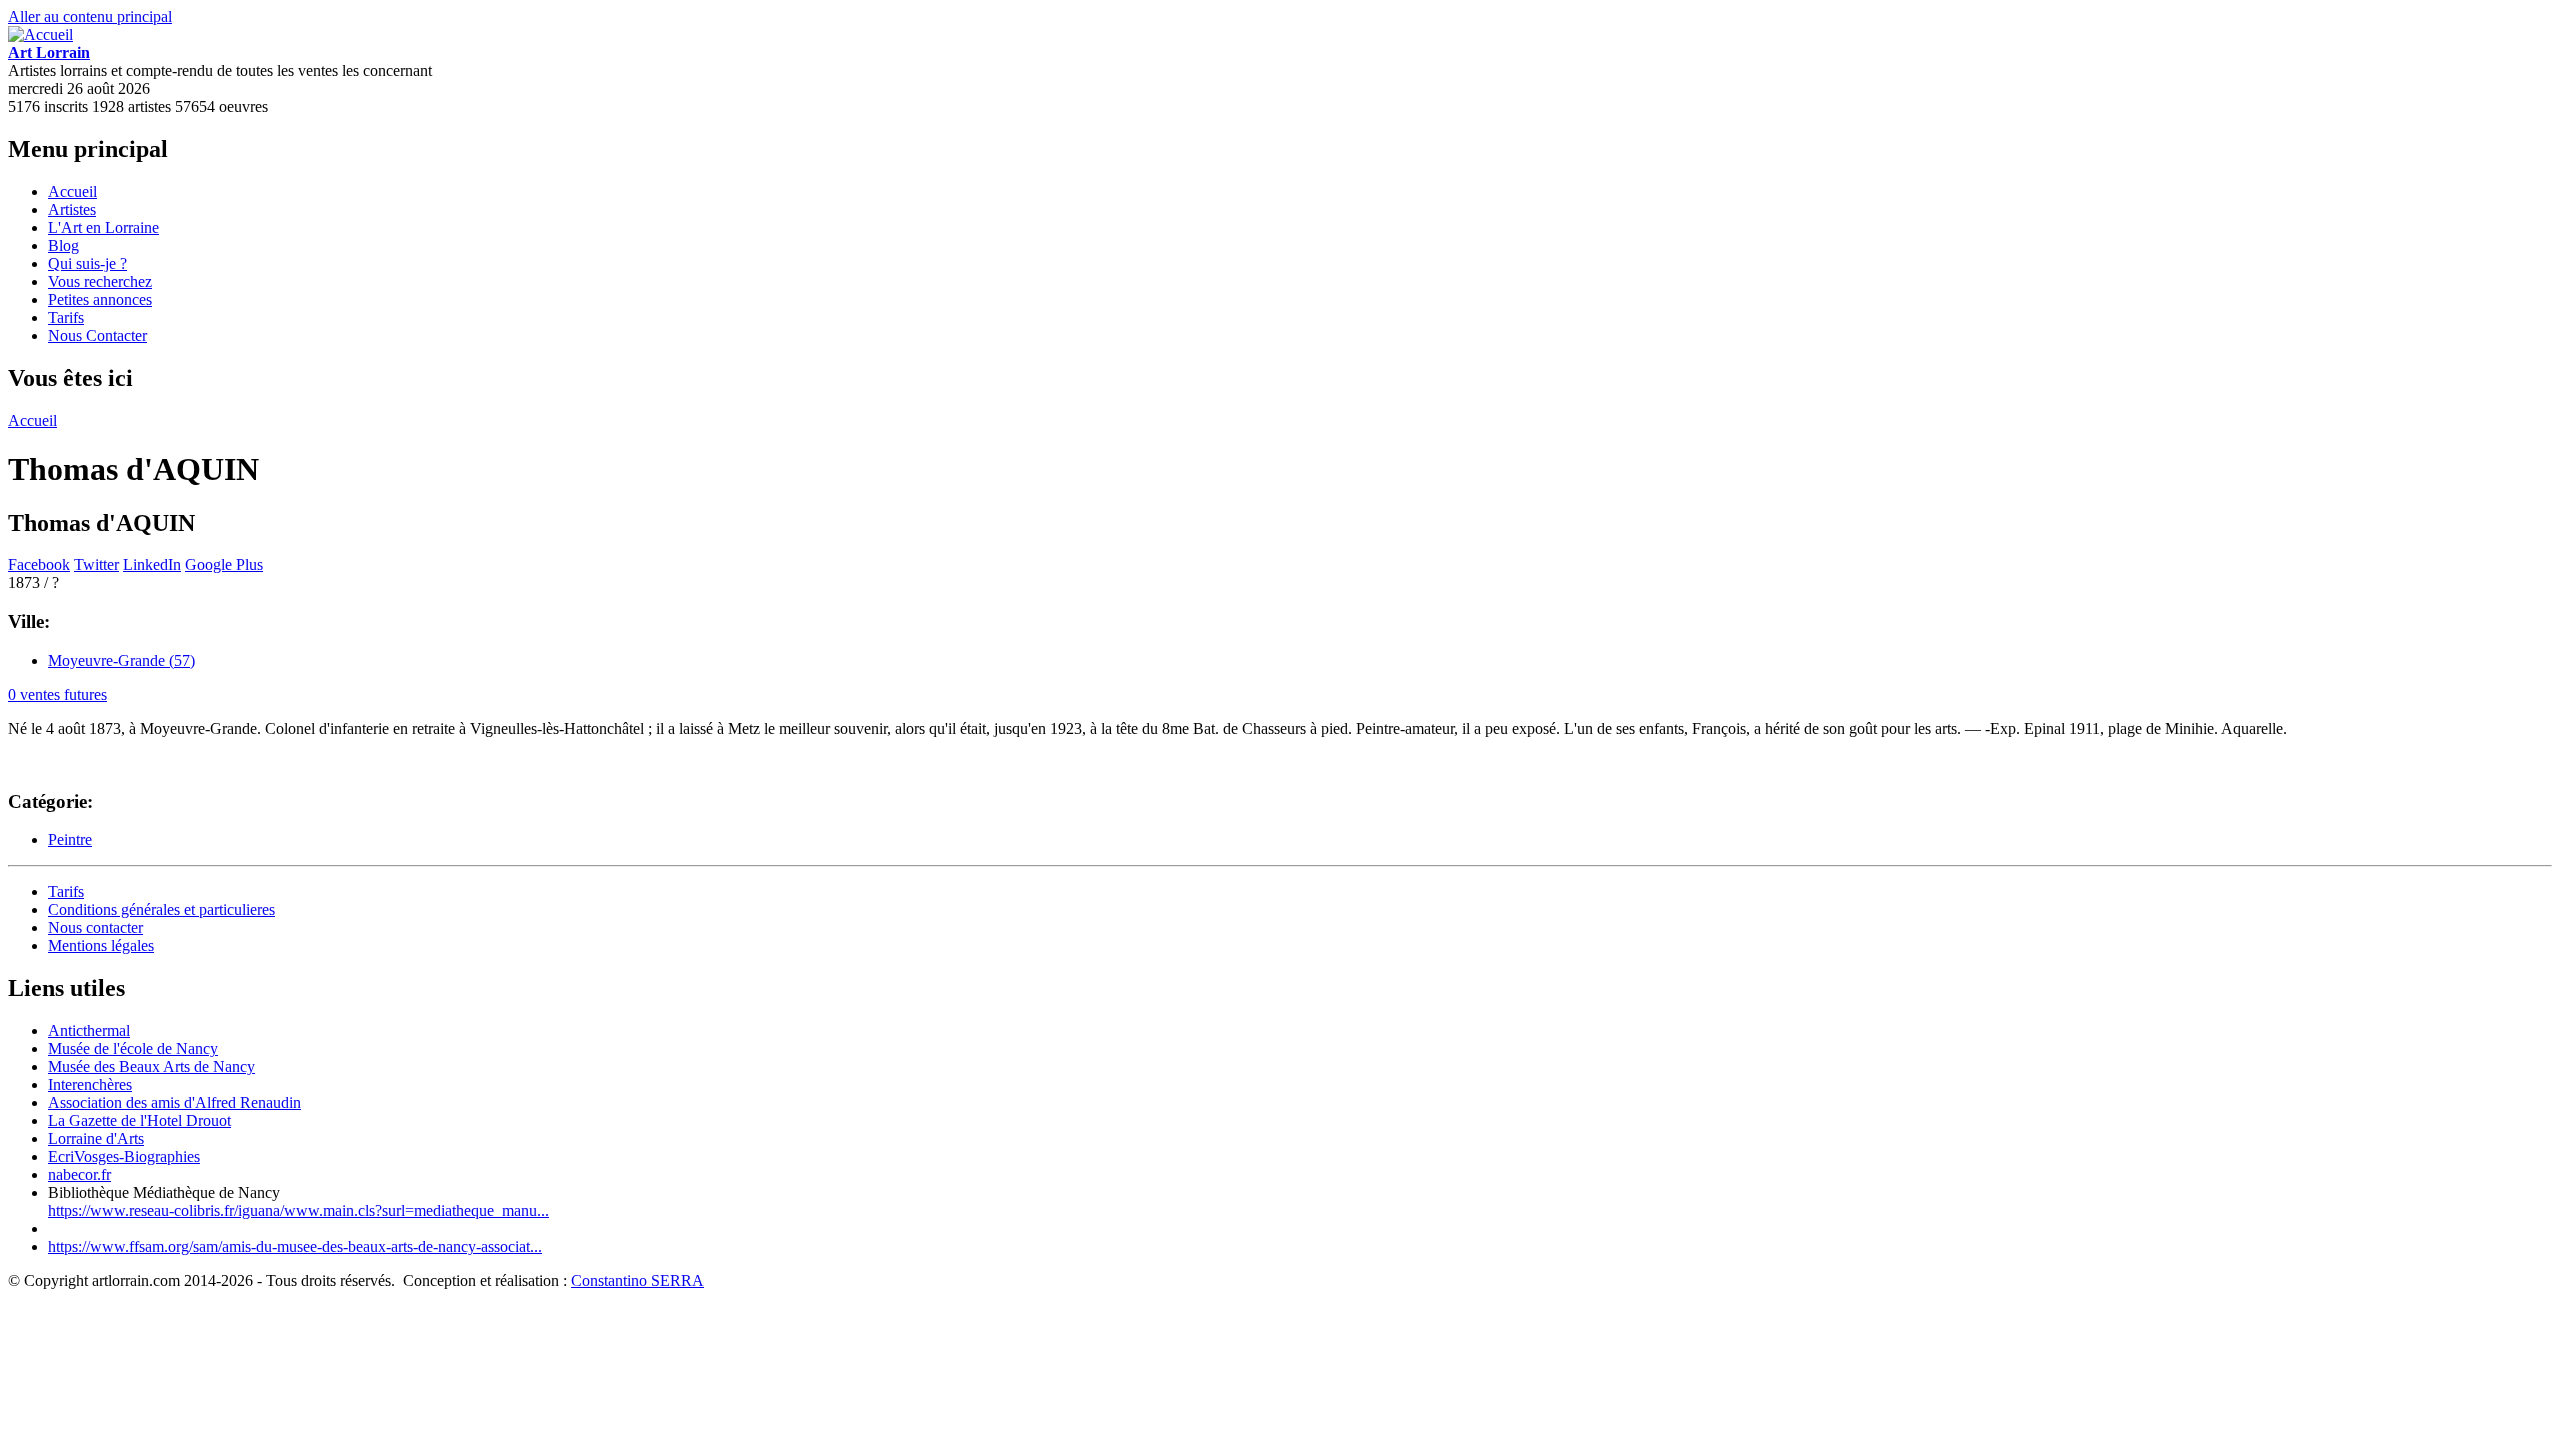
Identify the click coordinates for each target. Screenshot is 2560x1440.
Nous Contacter (97, 335)
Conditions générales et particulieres (161, 909)
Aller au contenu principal (90, 16)
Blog (63, 245)
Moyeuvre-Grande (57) (121, 660)
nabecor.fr (79, 1174)
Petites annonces (100, 299)
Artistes (72, 209)
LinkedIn (152, 564)
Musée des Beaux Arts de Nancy (151, 1066)
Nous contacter (95, 927)
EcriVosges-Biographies (124, 1156)
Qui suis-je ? (87, 263)
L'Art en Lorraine (103, 227)
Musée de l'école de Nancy (133, 1048)
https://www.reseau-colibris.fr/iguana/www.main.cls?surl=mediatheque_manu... (298, 1210)
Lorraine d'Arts (96, 1138)
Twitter (96, 564)
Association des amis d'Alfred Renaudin (174, 1102)
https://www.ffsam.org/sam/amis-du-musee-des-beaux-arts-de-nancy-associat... (295, 1246)
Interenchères (90, 1084)
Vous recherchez (100, 281)
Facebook (39, 564)
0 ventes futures (57, 694)
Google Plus (224, 564)
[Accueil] (40, 34)
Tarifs (66, 317)
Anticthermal (89, 1030)
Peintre (70, 839)
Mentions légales (101, 945)
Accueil (72, 191)
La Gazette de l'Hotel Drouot (139, 1120)
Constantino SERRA (637, 1280)
